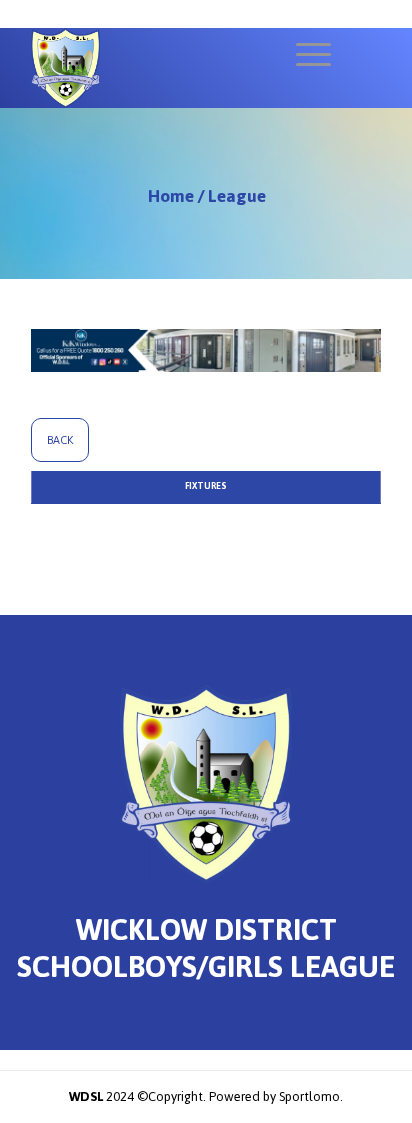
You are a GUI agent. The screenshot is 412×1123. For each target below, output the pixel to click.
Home (171, 196)
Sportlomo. (311, 1096)
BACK (60, 440)
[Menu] (303, 55)
